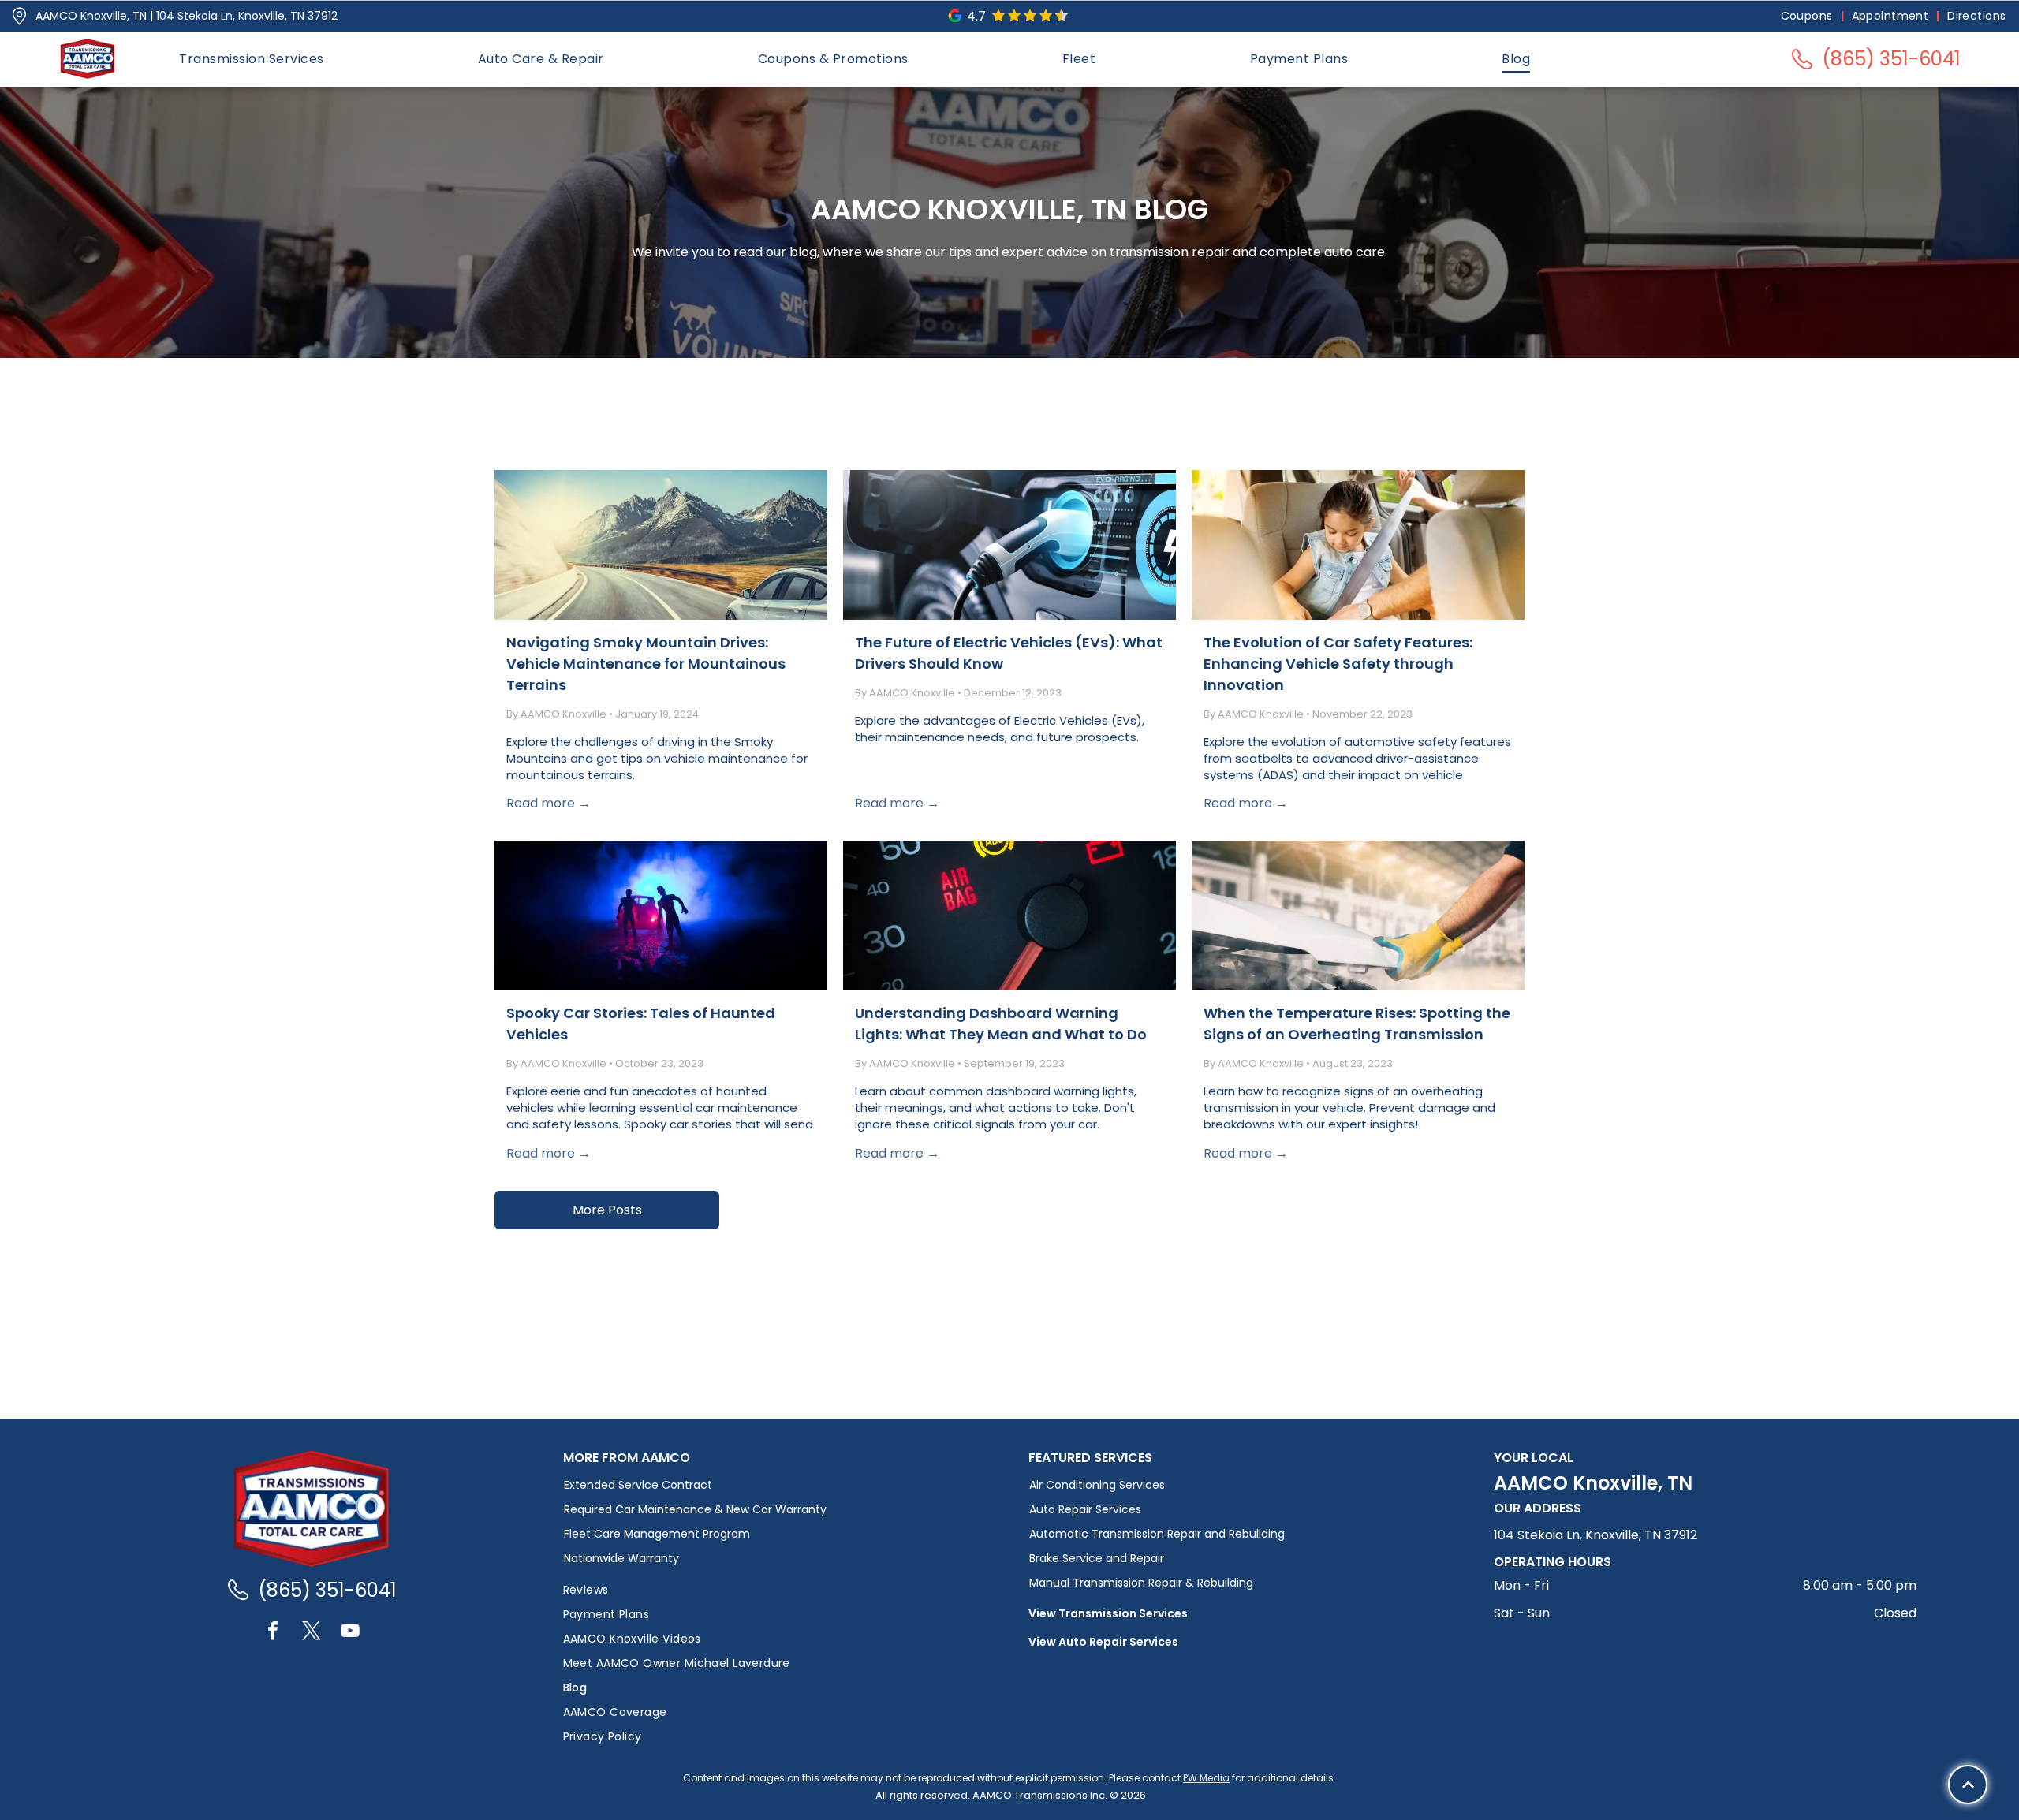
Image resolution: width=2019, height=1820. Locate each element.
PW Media (1206, 1778)
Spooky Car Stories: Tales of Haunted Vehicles (641, 1024)
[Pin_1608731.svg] (19, 16)
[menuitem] (1808, 16)
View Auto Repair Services (1103, 1642)
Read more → (549, 803)
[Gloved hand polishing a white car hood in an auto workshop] (1358, 916)
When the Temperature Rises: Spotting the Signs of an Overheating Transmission (1357, 1024)
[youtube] (350, 1633)
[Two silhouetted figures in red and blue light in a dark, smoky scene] (661, 916)
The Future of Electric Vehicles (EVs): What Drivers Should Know (1009, 653)
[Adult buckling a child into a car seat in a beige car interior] (1358, 545)
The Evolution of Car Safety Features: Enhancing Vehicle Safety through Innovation (1338, 664)
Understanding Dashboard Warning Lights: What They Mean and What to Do (1001, 1024)
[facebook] (273, 1633)
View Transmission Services (1108, 1613)
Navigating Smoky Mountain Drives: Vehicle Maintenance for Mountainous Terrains (646, 664)
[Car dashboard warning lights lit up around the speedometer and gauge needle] (1009, 916)
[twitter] (312, 1633)
